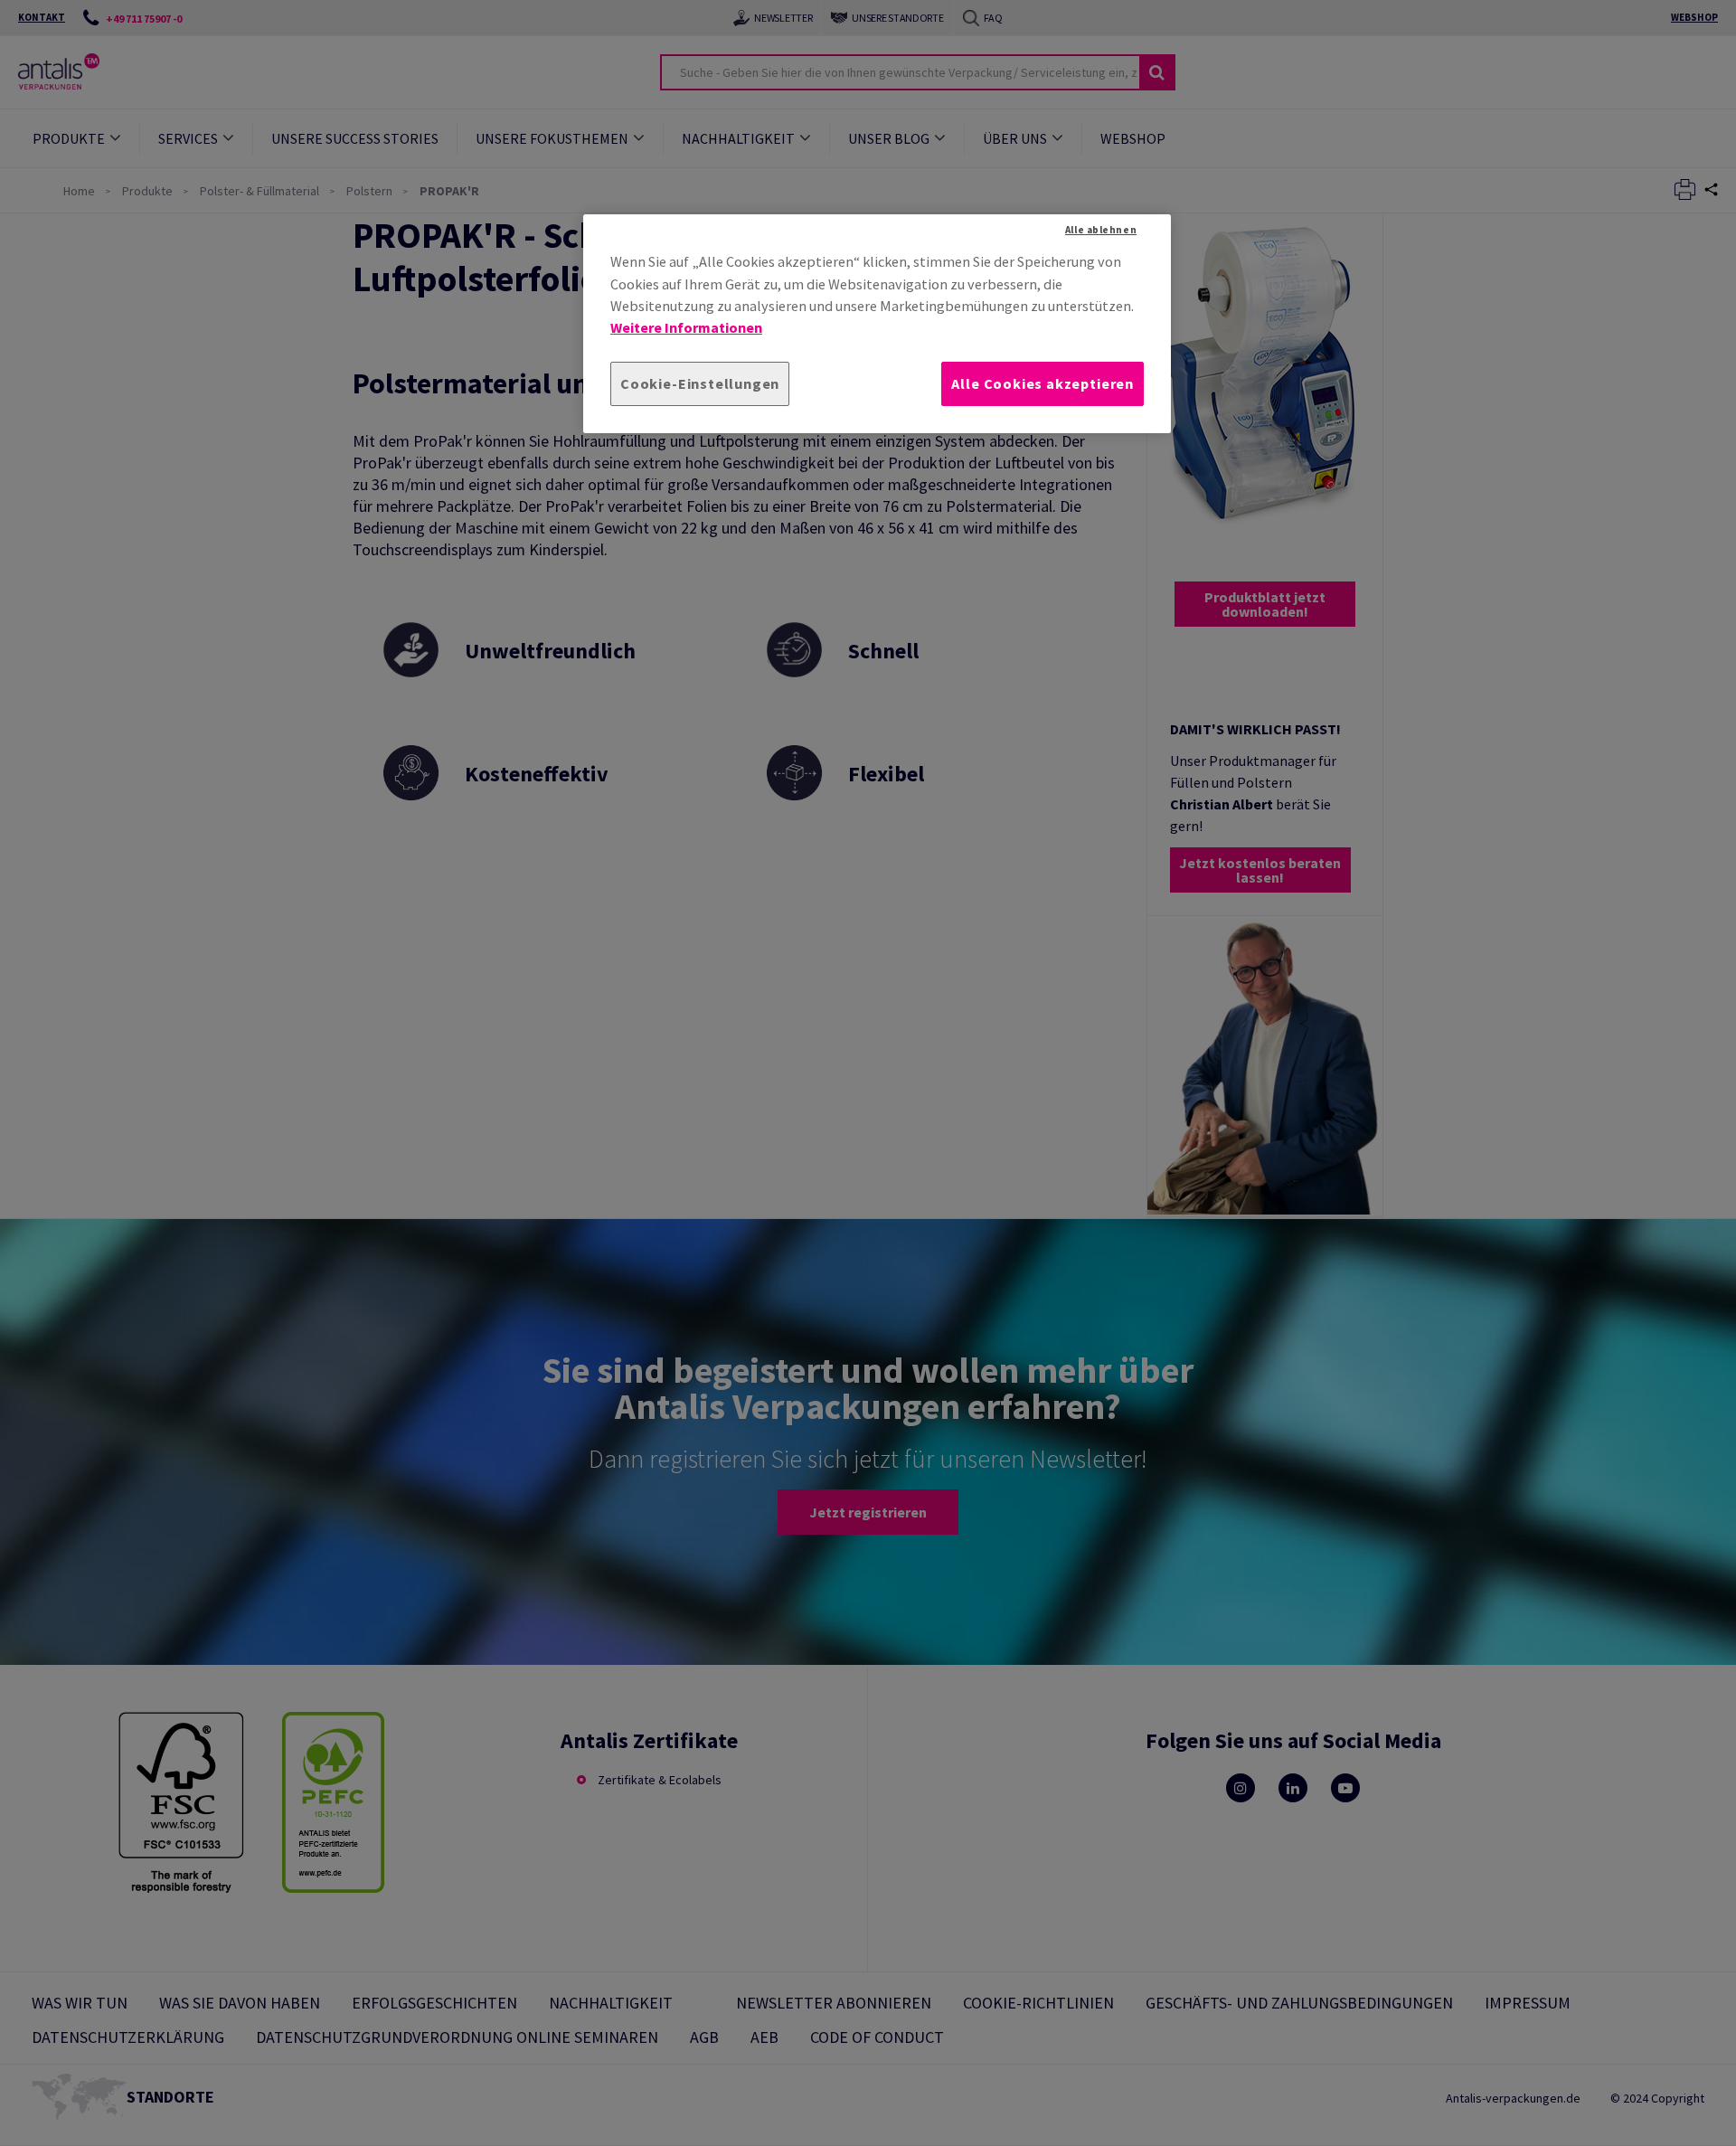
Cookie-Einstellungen (700, 383)
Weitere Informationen (686, 327)
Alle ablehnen (1101, 230)
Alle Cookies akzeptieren (1043, 383)
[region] (877, 323)
